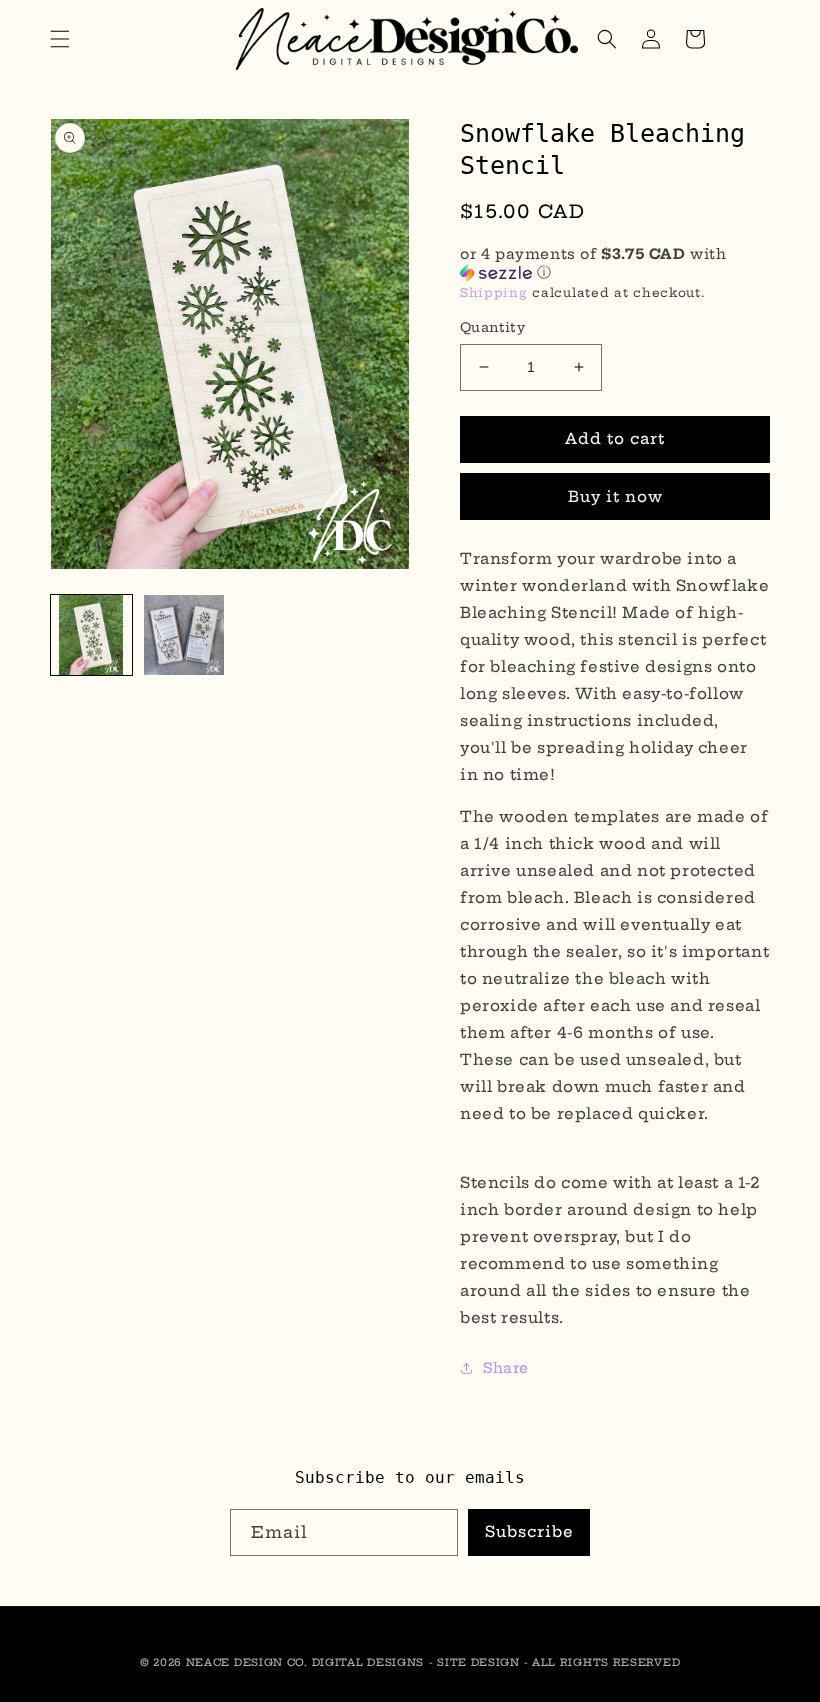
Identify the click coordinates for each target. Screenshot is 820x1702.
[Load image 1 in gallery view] (91, 635)
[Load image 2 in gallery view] (184, 635)
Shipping (494, 292)
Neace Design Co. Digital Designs (305, 1662)
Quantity (492, 327)
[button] (60, 39)
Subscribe (529, 1531)
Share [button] (506, 1368)
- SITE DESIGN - (480, 1662)
